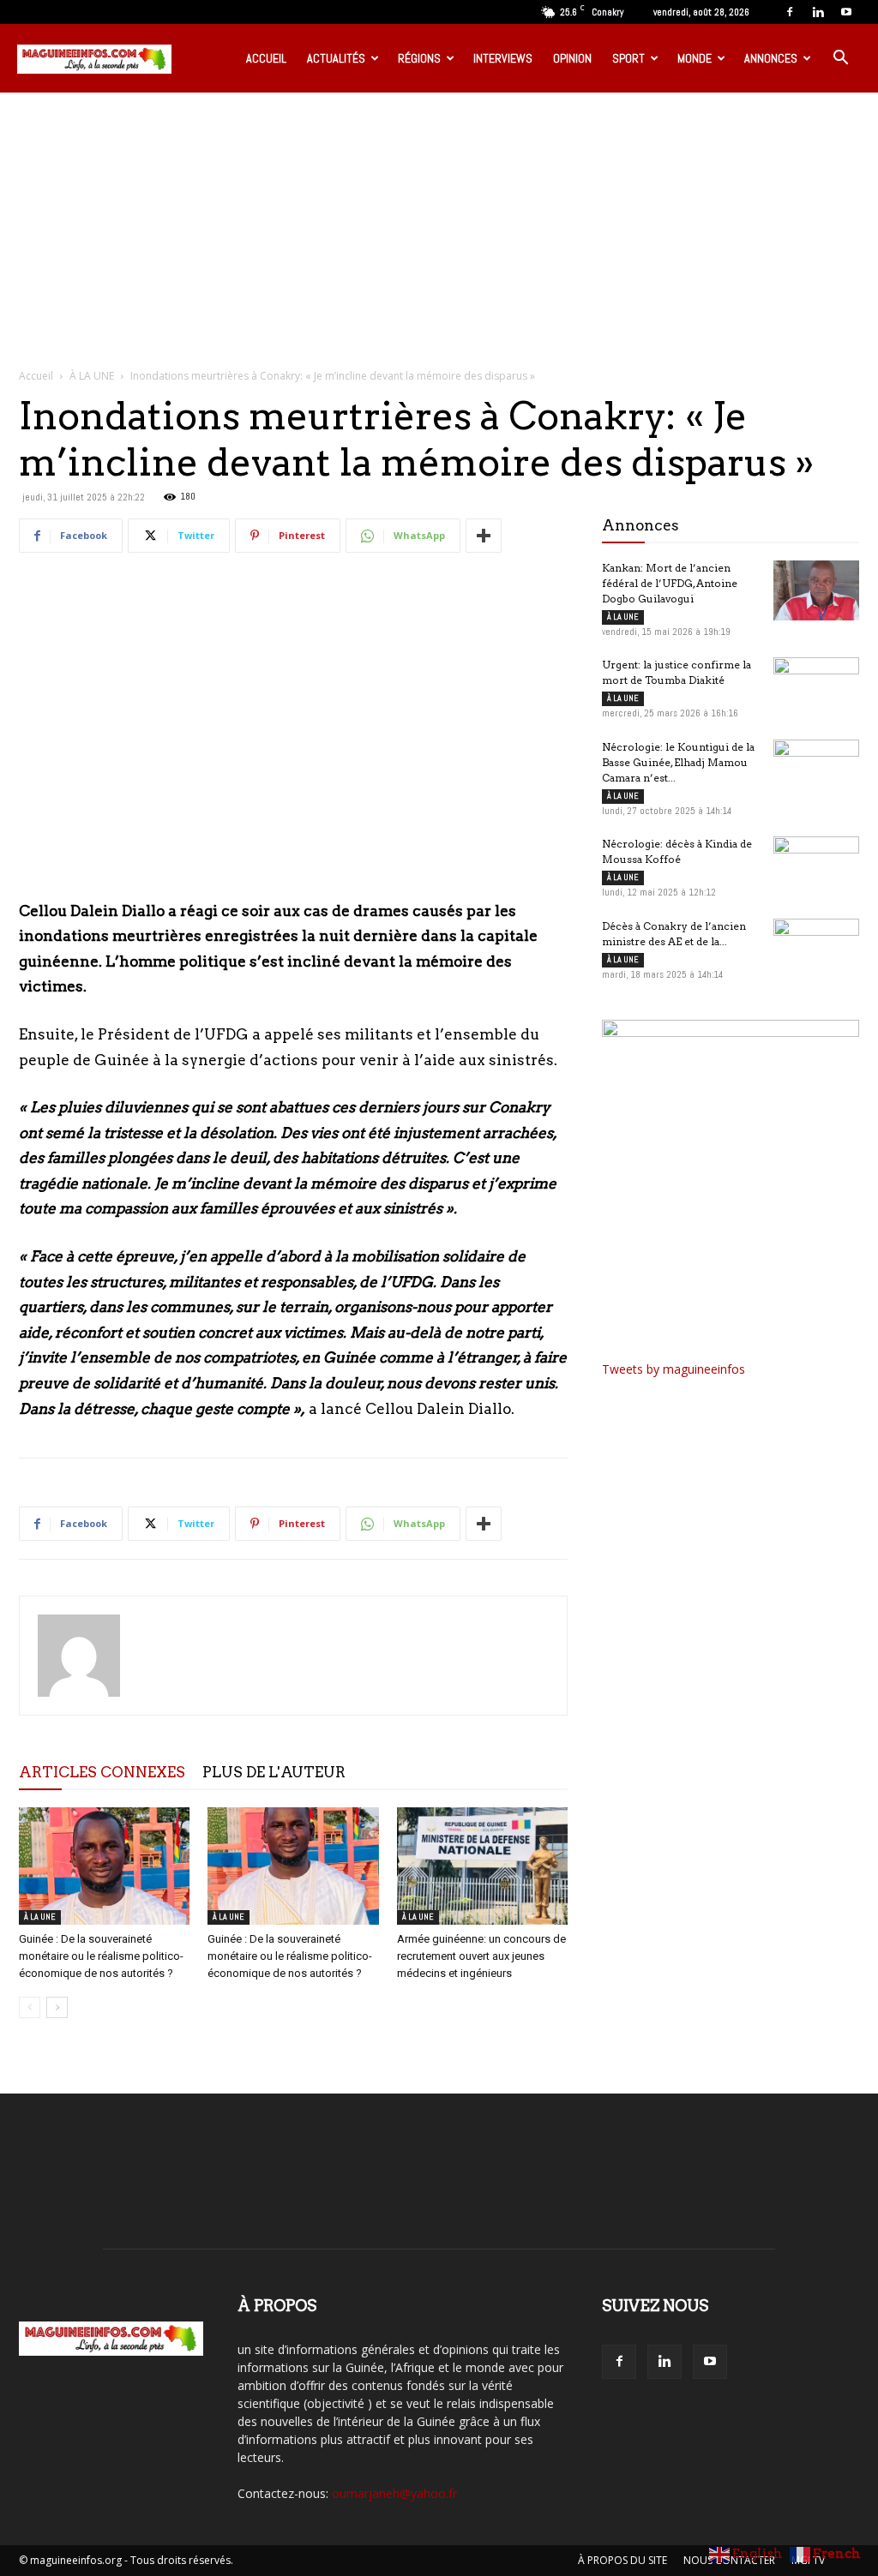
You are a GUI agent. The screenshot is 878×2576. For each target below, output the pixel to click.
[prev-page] (30, 2007)
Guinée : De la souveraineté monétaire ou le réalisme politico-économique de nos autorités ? (101, 1956)
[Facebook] (790, 12)
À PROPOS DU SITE (622, 2560)
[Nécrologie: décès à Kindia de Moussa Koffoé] (816, 866)
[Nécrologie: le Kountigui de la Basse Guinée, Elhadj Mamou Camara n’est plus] (816, 770)
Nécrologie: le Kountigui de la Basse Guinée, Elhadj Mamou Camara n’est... (678, 762)
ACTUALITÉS (336, 58)
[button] (840, 60)
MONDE (695, 58)
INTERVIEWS (503, 58)
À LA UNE (92, 376)
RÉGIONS (419, 58)
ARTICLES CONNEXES (102, 1772)
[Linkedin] (818, 12)
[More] (484, 536)
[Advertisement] (439, 221)
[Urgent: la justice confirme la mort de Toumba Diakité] (816, 687)
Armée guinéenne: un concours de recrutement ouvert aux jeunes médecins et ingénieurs (481, 1956)
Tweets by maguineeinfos (674, 1369)
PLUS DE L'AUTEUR (274, 1772)
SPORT (628, 58)
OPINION (572, 58)
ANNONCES (771, 58)
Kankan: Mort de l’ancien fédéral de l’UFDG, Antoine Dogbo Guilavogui (670, 583)
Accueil (36, 376)
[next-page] (57, 2007)
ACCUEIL (266, 58)
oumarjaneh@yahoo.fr (394, 2493)
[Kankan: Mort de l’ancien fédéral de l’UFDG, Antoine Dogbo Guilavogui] (816, 590)
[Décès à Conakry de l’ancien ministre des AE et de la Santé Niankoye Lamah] (816, 949)
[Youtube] (846, 12)
